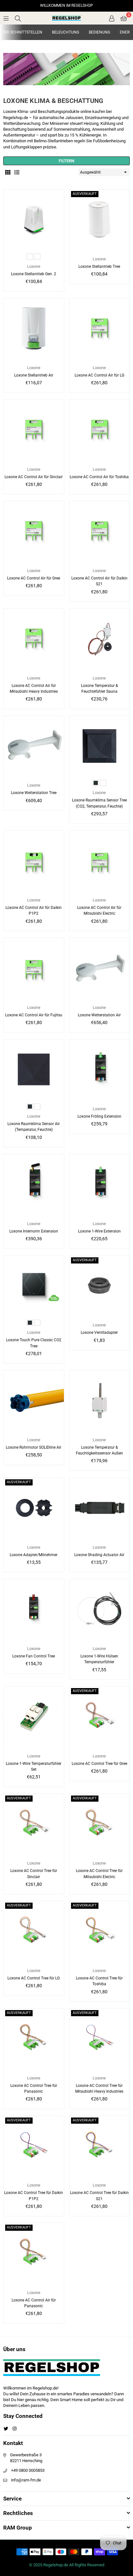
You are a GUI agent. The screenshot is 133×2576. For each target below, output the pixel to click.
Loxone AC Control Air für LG (99, 375)
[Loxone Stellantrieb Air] (34, 329)
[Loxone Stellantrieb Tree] (100, 220)
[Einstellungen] (112, 18)
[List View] (17, 172)
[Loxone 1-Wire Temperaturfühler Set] (34, 1717)
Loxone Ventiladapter (99, 1333)
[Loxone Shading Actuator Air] (100, 1508)
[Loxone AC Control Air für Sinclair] (34, 430)
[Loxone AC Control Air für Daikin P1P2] (34, 861)
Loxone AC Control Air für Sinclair (34, 477)
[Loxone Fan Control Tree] (34, 1609)
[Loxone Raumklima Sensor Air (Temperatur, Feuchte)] (34, 1070)
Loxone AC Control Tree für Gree (99, 1764)
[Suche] (18, 18)
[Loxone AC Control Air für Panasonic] (34, 2253)
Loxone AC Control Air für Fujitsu (34, 1015)
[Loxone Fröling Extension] (100, 1070)
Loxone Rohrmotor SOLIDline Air (34, 1447)
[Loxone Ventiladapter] (100, 1286)
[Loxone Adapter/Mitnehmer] (34, 1508)
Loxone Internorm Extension (34, 1231)
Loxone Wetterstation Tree (34, 793)
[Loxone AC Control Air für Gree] (34, 531)
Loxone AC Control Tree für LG (34, 1978)
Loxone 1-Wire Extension (99, 1231)
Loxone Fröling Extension (99, 1116)
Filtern (66, 161)
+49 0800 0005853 (28, 2470)
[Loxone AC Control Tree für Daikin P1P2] (34, 2146)
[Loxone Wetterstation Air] (100, 968)
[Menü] (6, 18)
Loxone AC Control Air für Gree (34, 578)
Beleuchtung (66, 32)
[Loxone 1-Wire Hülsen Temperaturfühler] (100, 1609)
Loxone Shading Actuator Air (99, 1555)
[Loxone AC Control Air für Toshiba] (100, 430)
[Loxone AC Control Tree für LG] (34, 1931)
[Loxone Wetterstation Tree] (34, 746)
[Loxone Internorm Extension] (34, 1184)
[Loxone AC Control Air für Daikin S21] (100, 531)
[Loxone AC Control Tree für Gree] (100, 1717)
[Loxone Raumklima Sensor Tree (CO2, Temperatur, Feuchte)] (100, 746)
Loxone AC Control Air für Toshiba (99, 477)
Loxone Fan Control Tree (34, 1656)
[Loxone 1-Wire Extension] (100, 1184)
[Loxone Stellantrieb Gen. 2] (34, 220)
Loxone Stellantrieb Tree (99, 267)
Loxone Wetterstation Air (99, 1015)
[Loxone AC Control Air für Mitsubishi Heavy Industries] (34, 639)
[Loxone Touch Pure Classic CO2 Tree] (34, 1286)
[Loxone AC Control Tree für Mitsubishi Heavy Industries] (100, 2039)
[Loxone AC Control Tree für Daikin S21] (100, 2146)
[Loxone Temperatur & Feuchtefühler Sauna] (100, 639)
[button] (124, 18)
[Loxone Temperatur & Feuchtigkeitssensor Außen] (100, 1400)
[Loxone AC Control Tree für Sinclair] (34, 1824)
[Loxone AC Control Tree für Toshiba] (100, 1931)
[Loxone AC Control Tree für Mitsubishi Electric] (100, 1824)
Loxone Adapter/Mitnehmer (34, 1555)
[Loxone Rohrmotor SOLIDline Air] (34, 1400)
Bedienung (99, 32)
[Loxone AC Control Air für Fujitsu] (34, 968)
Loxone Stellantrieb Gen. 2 (34, 274)
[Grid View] (8, 172)
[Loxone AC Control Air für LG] (100, 329)
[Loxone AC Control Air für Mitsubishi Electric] (100, 861)
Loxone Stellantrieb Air (34, 375)
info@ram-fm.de (26, 2480)
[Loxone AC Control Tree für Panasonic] (34, 2039)
